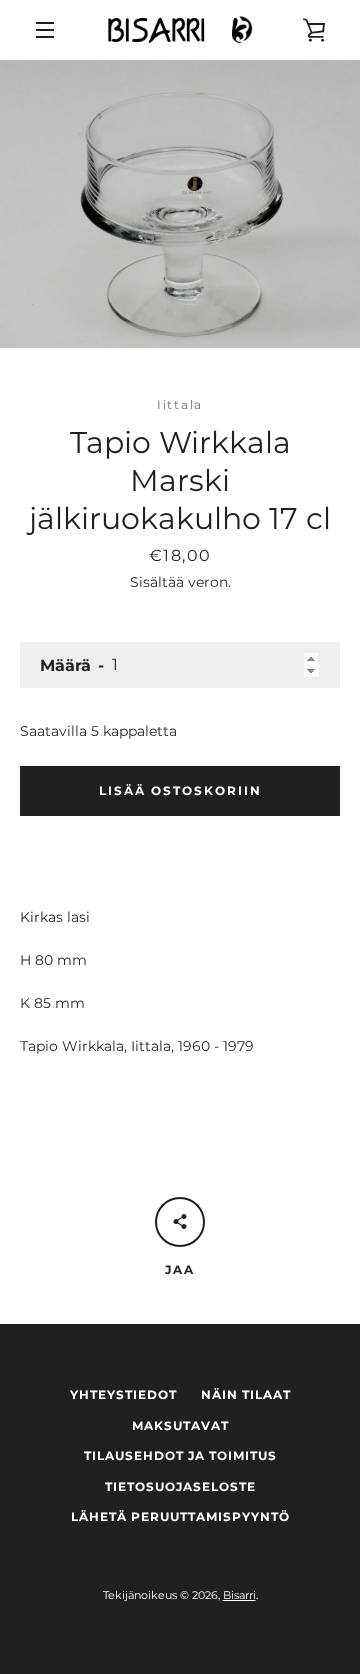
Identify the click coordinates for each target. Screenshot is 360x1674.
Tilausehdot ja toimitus (180, 1455)
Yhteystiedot (123, 1394)
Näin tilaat (246, 1394)
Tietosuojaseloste (180, 1486)
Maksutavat (180, 1425)
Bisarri (239, 1595)
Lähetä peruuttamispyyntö (180, 1516)
